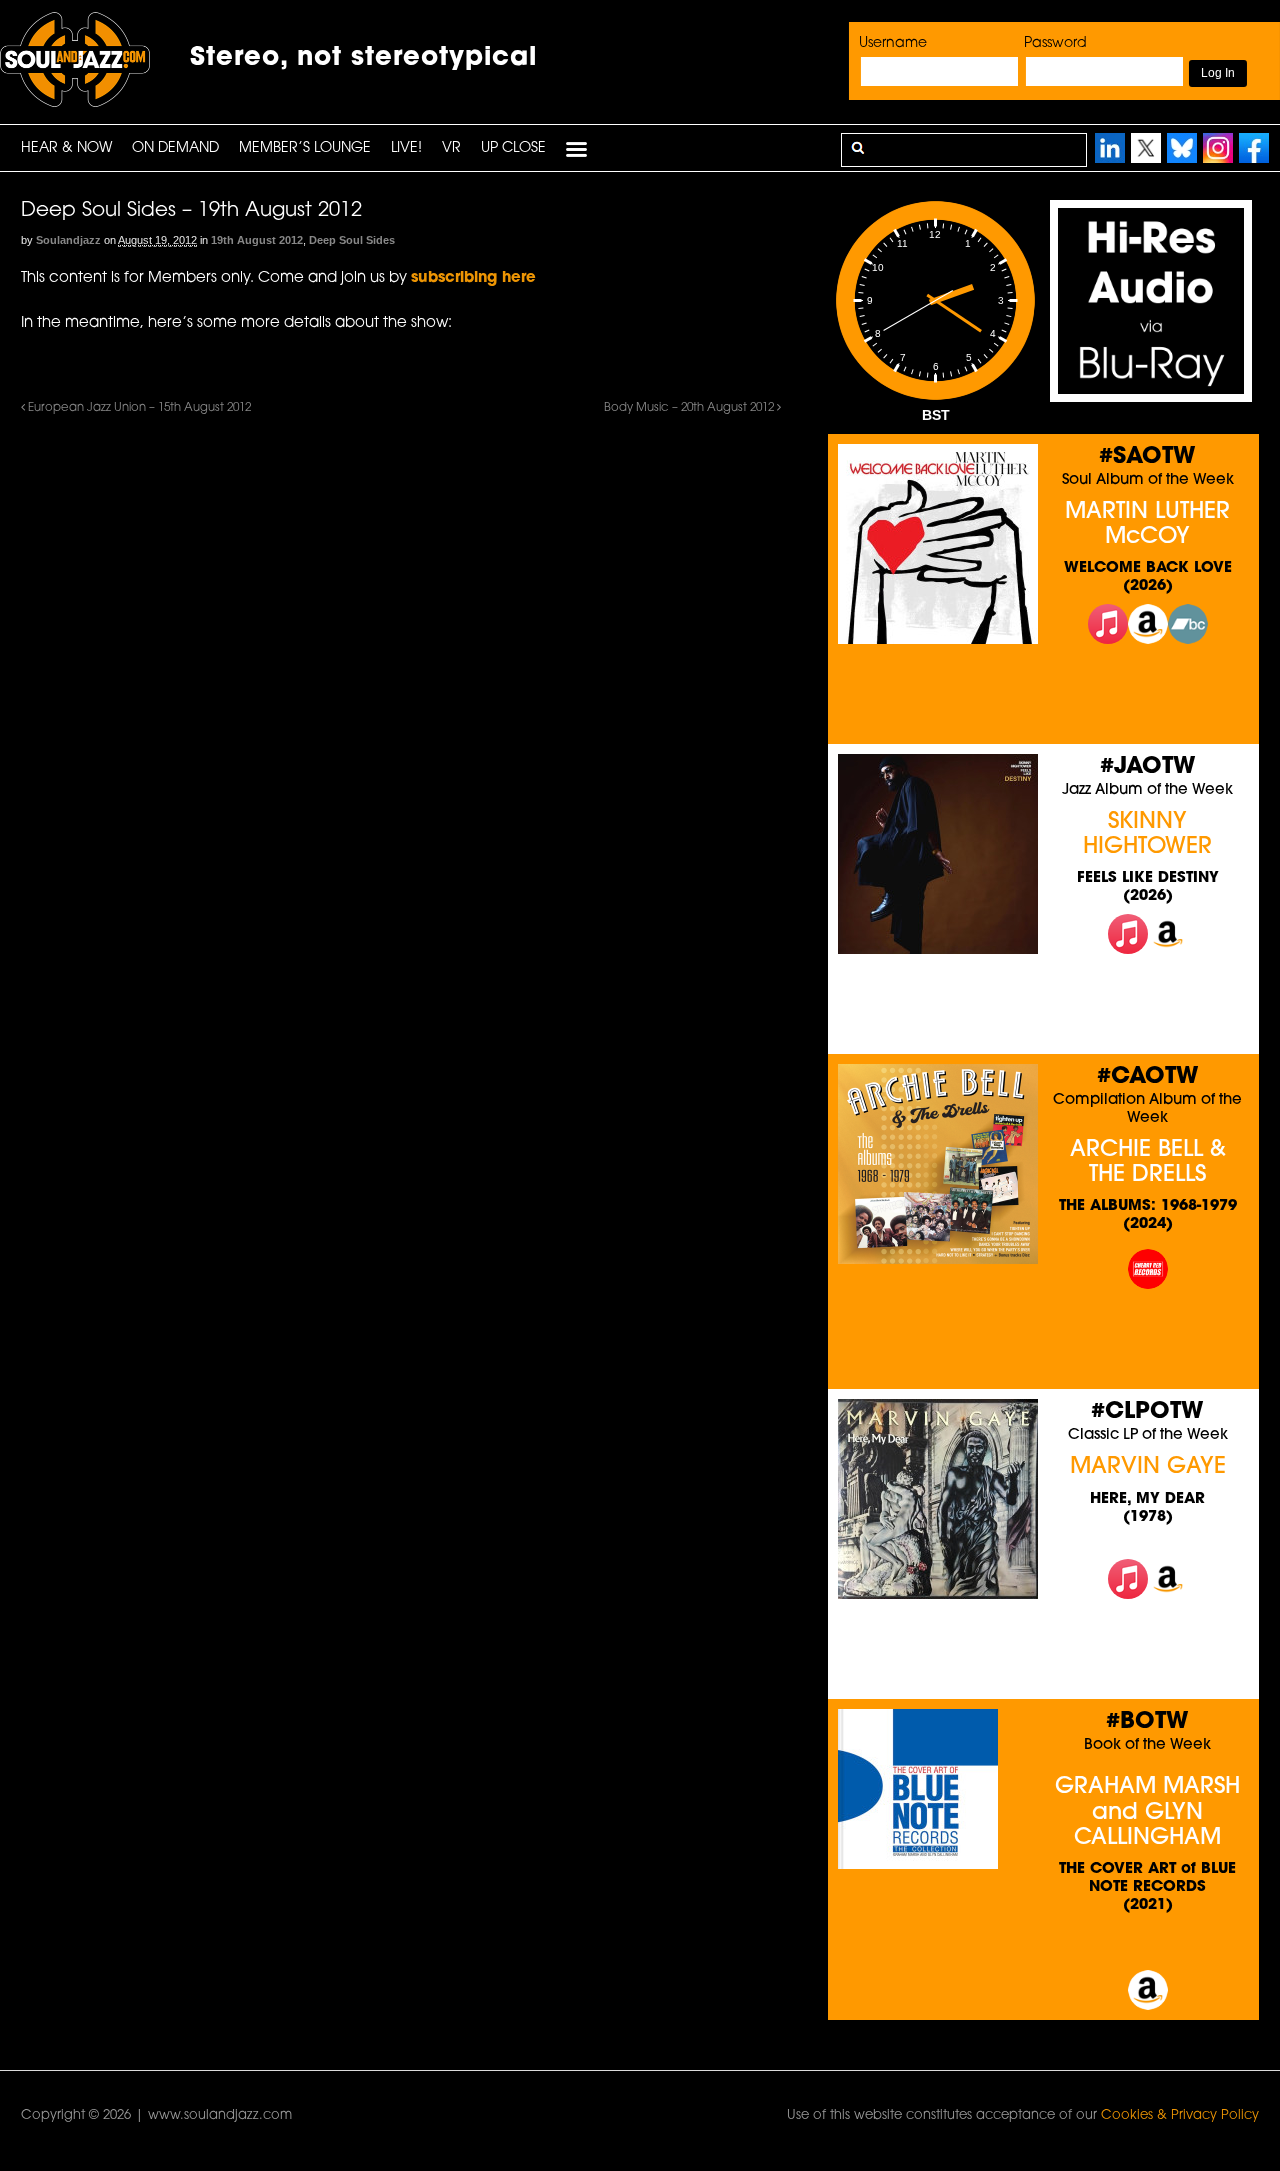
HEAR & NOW (66, 148)
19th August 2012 (257, 240)
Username (893, 43)
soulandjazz (68, 240)
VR (451, 148)
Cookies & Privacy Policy (1180, 2115)
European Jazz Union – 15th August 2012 (138, 408)
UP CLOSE (513, 148)
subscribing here (473, 278)
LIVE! (406, 148)
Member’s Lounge (305, 148)
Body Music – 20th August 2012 (690, 408)
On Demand (175, 148)
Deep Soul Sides (352, 240)
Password (1055, 43)
